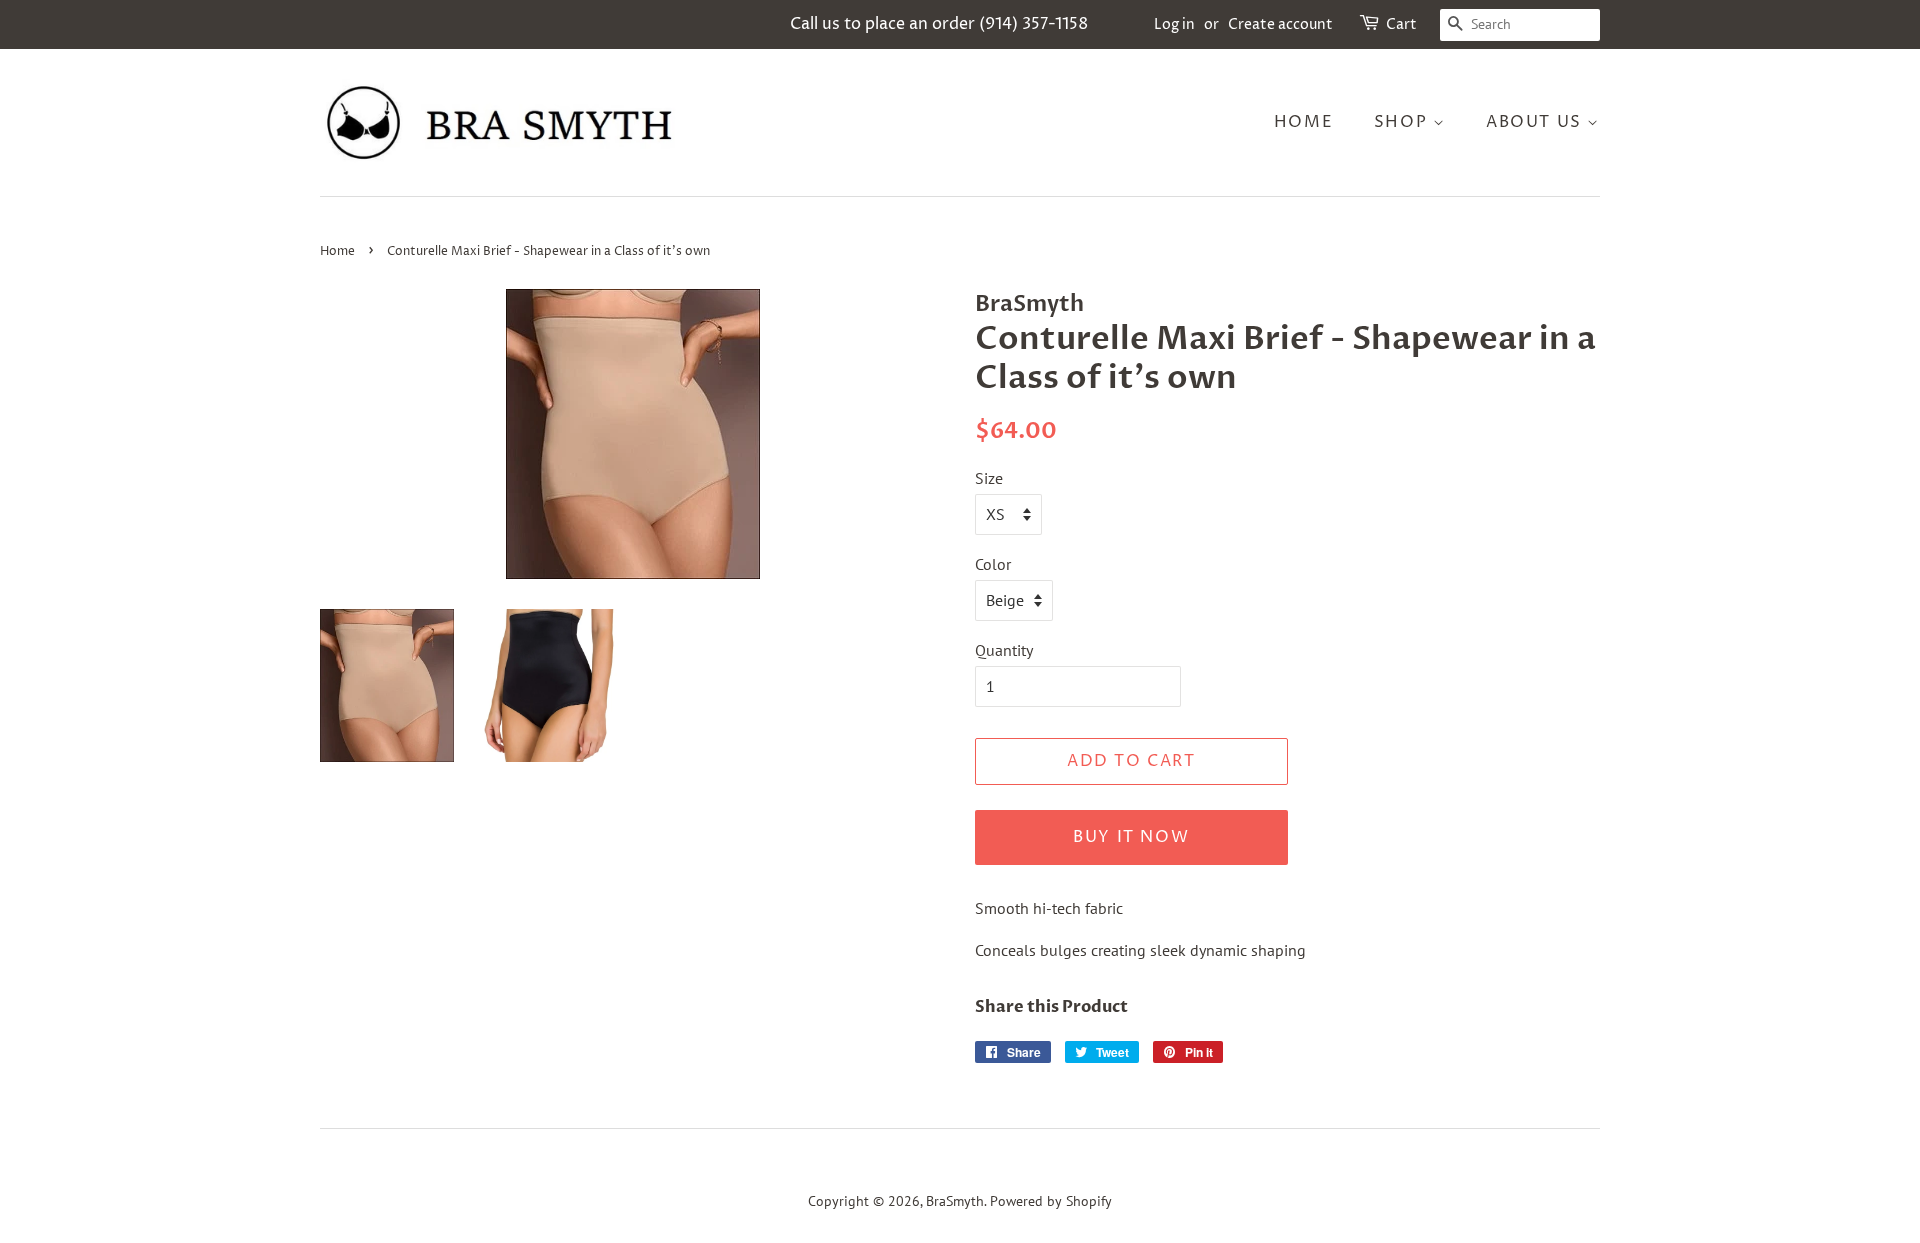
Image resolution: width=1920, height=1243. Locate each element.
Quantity (1004, 650)
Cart (1401, 24)
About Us (1536, 122)
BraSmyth (955, 1201)
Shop (1403, 122)
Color (993, 564)
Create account (1280, 24)
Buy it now (1131, 837)
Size (989, 478)
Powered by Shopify (1051, 1201)
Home (1303, 122)
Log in (1174, 24)
